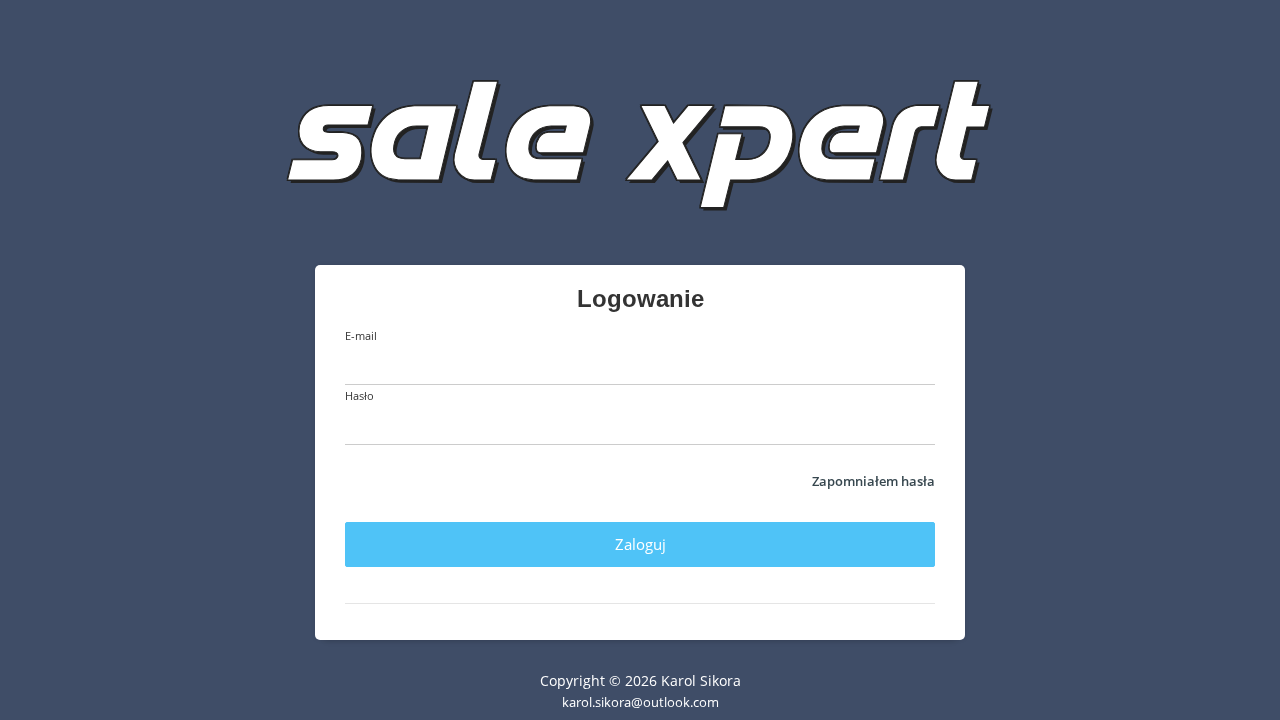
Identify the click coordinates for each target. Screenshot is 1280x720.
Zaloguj (640, 544)
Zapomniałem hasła (873, 481)
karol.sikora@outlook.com (640, 702)
